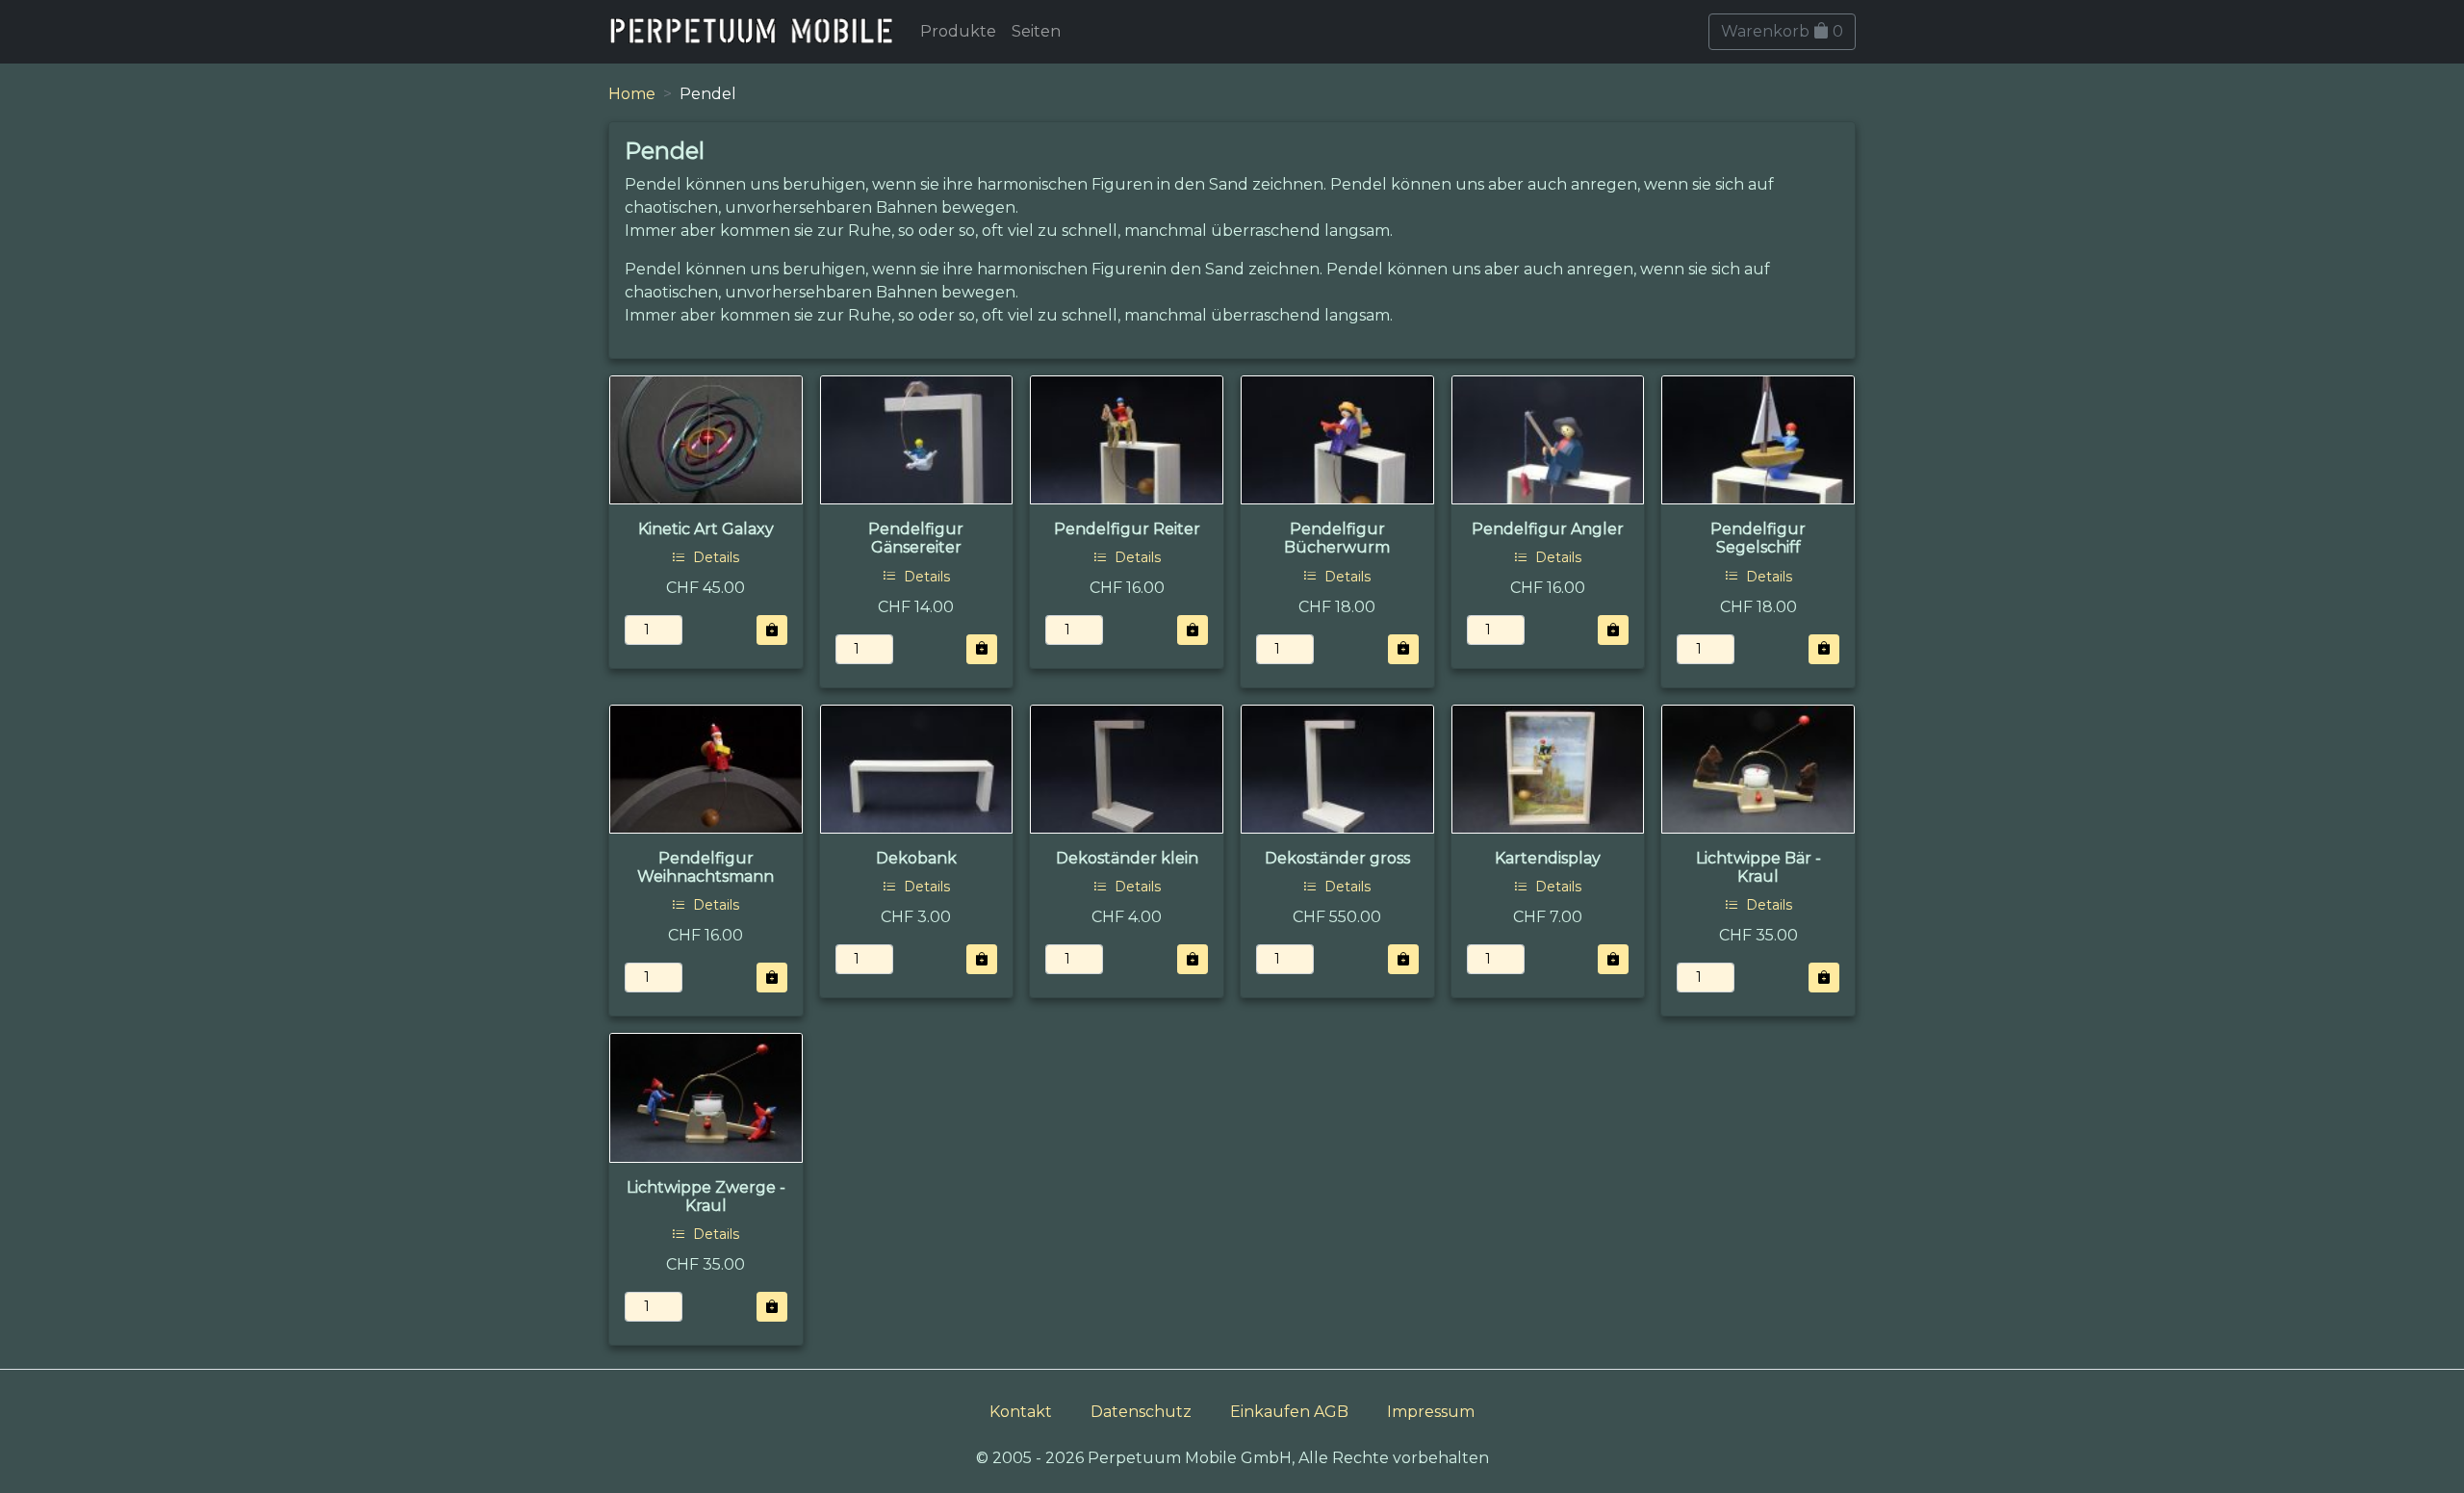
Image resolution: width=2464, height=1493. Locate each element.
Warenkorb (1782, 31)
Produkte (958, 31)
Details (714, 557)
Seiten (1036, 31)
